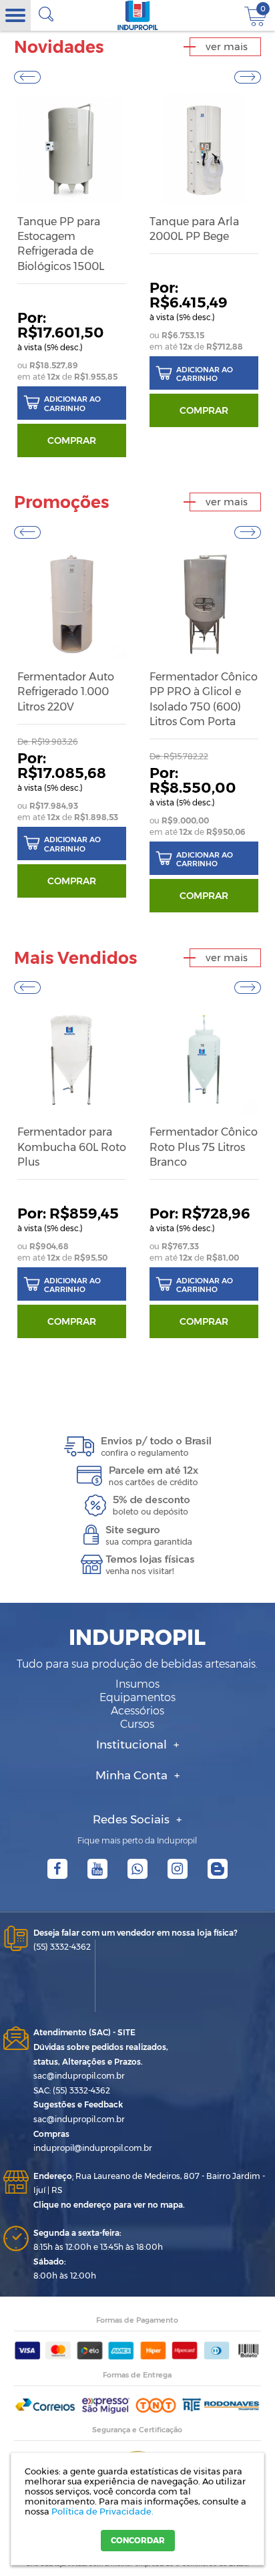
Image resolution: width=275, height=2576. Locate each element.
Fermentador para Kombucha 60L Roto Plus (72, 1147)
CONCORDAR (138, 2540)
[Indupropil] (137, 15)
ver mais (227, 46)
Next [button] (248, 77)
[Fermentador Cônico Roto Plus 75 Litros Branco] (204, 1059)
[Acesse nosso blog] (218, 1869)
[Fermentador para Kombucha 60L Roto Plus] (72, 1059)
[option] (72, 276)
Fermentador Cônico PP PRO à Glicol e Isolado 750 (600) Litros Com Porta (204, 699)
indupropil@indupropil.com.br (93, 2148)
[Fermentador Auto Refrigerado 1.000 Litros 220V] (72, 604)
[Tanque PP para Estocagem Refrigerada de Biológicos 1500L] (72, 149)
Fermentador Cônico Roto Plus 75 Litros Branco (204, 1147)
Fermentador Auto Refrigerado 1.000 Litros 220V (66, 692)
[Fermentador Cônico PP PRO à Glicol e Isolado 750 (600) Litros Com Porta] (204, 604)
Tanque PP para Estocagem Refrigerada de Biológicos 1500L (61, 244)
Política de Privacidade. (102, 2511)
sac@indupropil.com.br (79, 2076)
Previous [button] (27, 77)
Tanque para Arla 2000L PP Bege (194, 229)
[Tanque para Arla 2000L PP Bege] (204, 149)
